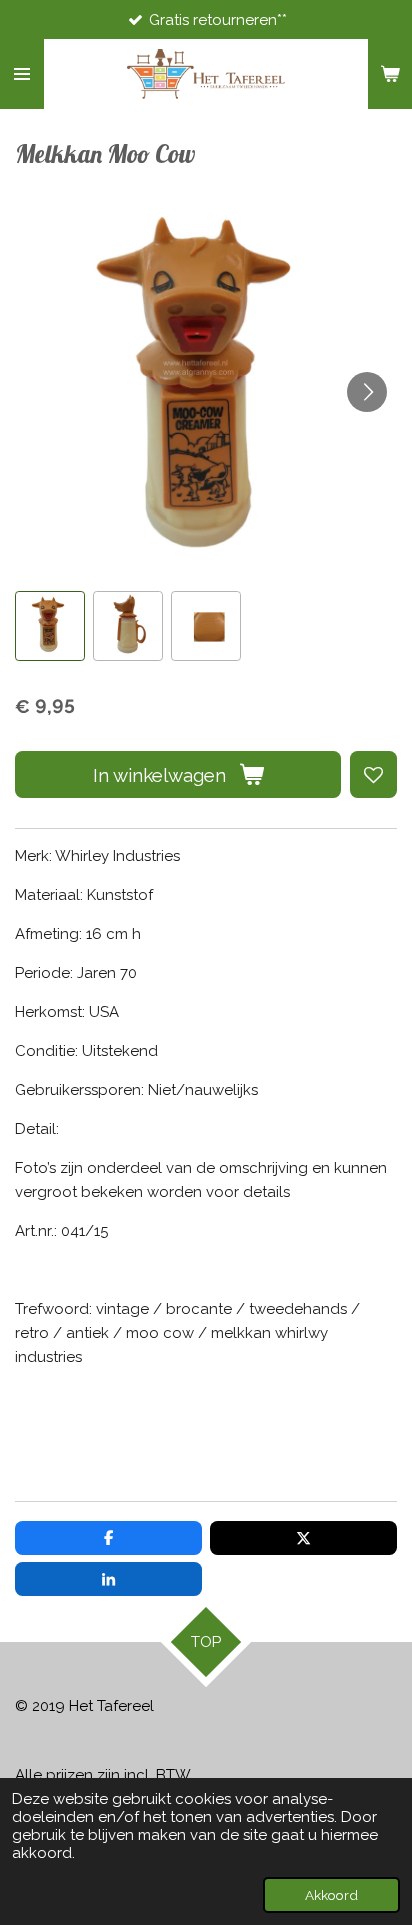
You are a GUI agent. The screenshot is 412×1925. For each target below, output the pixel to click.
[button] (50, 626)
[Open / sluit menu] (22, 74)
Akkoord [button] (331, 1895)
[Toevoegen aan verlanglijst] (373, 774)
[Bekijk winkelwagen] (390, 74)
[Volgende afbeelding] (367, 392)
